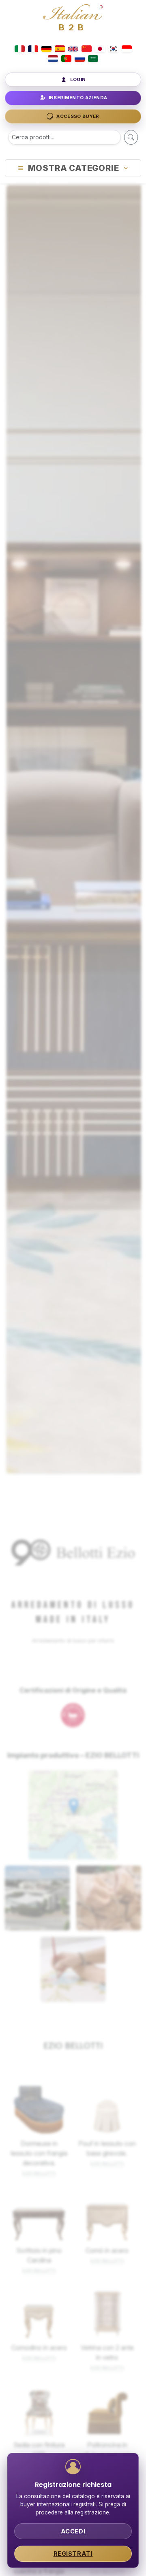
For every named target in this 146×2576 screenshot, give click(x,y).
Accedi (73, 2531)
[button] (74, 1806)
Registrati (73, 2554)
